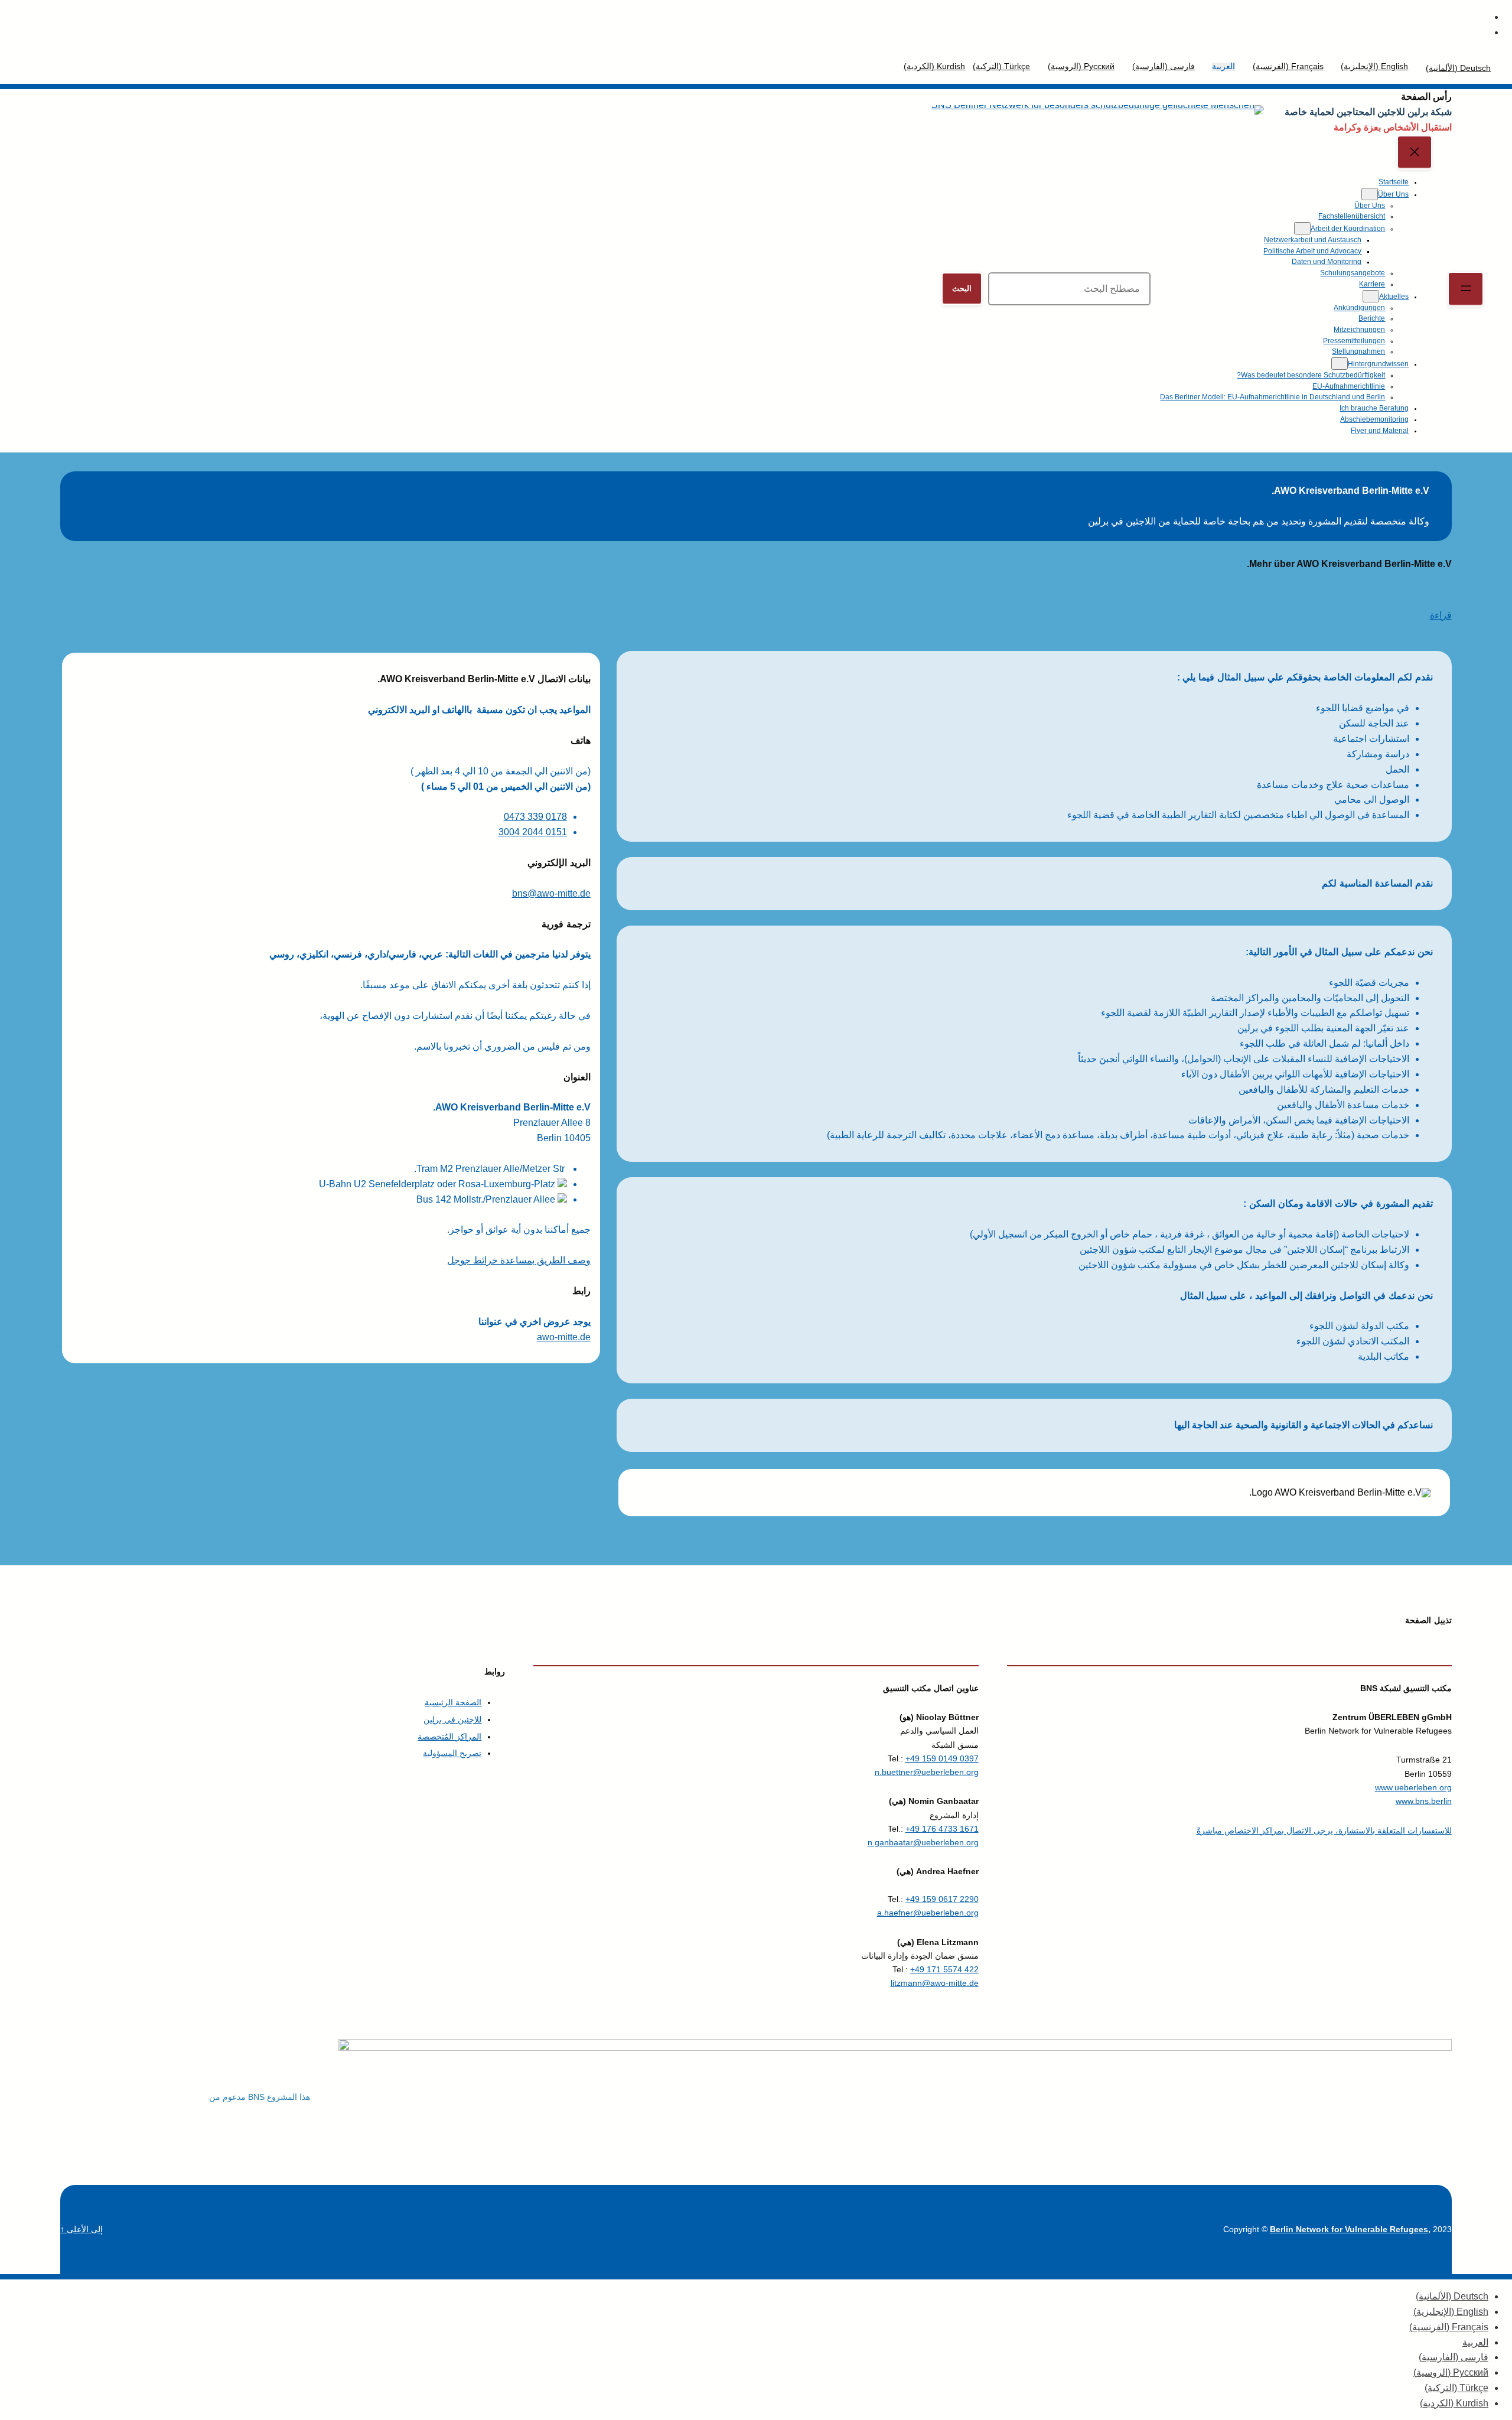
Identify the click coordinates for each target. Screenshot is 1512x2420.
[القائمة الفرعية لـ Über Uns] (1370, 194)
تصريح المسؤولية (452, 1753)
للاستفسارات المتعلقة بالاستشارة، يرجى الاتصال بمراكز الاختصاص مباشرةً (1324, 1831)
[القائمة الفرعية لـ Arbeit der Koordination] (1302, 228)
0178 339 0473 (535, 817)
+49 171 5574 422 (944, 1969)
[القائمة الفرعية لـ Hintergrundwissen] (1340, 364)
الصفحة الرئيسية (453, 1702)
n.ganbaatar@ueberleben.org (923, 1842)
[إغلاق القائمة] (1415, 153)
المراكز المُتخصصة (449, 1737)
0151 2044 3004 (533, 832)
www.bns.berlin (1424, 1801)
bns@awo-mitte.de (551, 893)
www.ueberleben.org (1413, 1787)
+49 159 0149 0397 (942, 1758)
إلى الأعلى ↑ (82, 2229)
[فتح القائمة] (1466, 289)
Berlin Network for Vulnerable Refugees (1349, 2229)
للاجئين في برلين (452, 1719)
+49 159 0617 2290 (942, 1899)
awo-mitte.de (564, 1337)
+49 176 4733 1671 (942, 1829)
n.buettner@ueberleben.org (927, 1772)
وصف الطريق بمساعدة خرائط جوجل (519, 1260)
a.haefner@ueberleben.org (928, 1913)
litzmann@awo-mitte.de (935, 1983)
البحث (962, 289)
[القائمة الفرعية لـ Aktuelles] (1371, 296)
